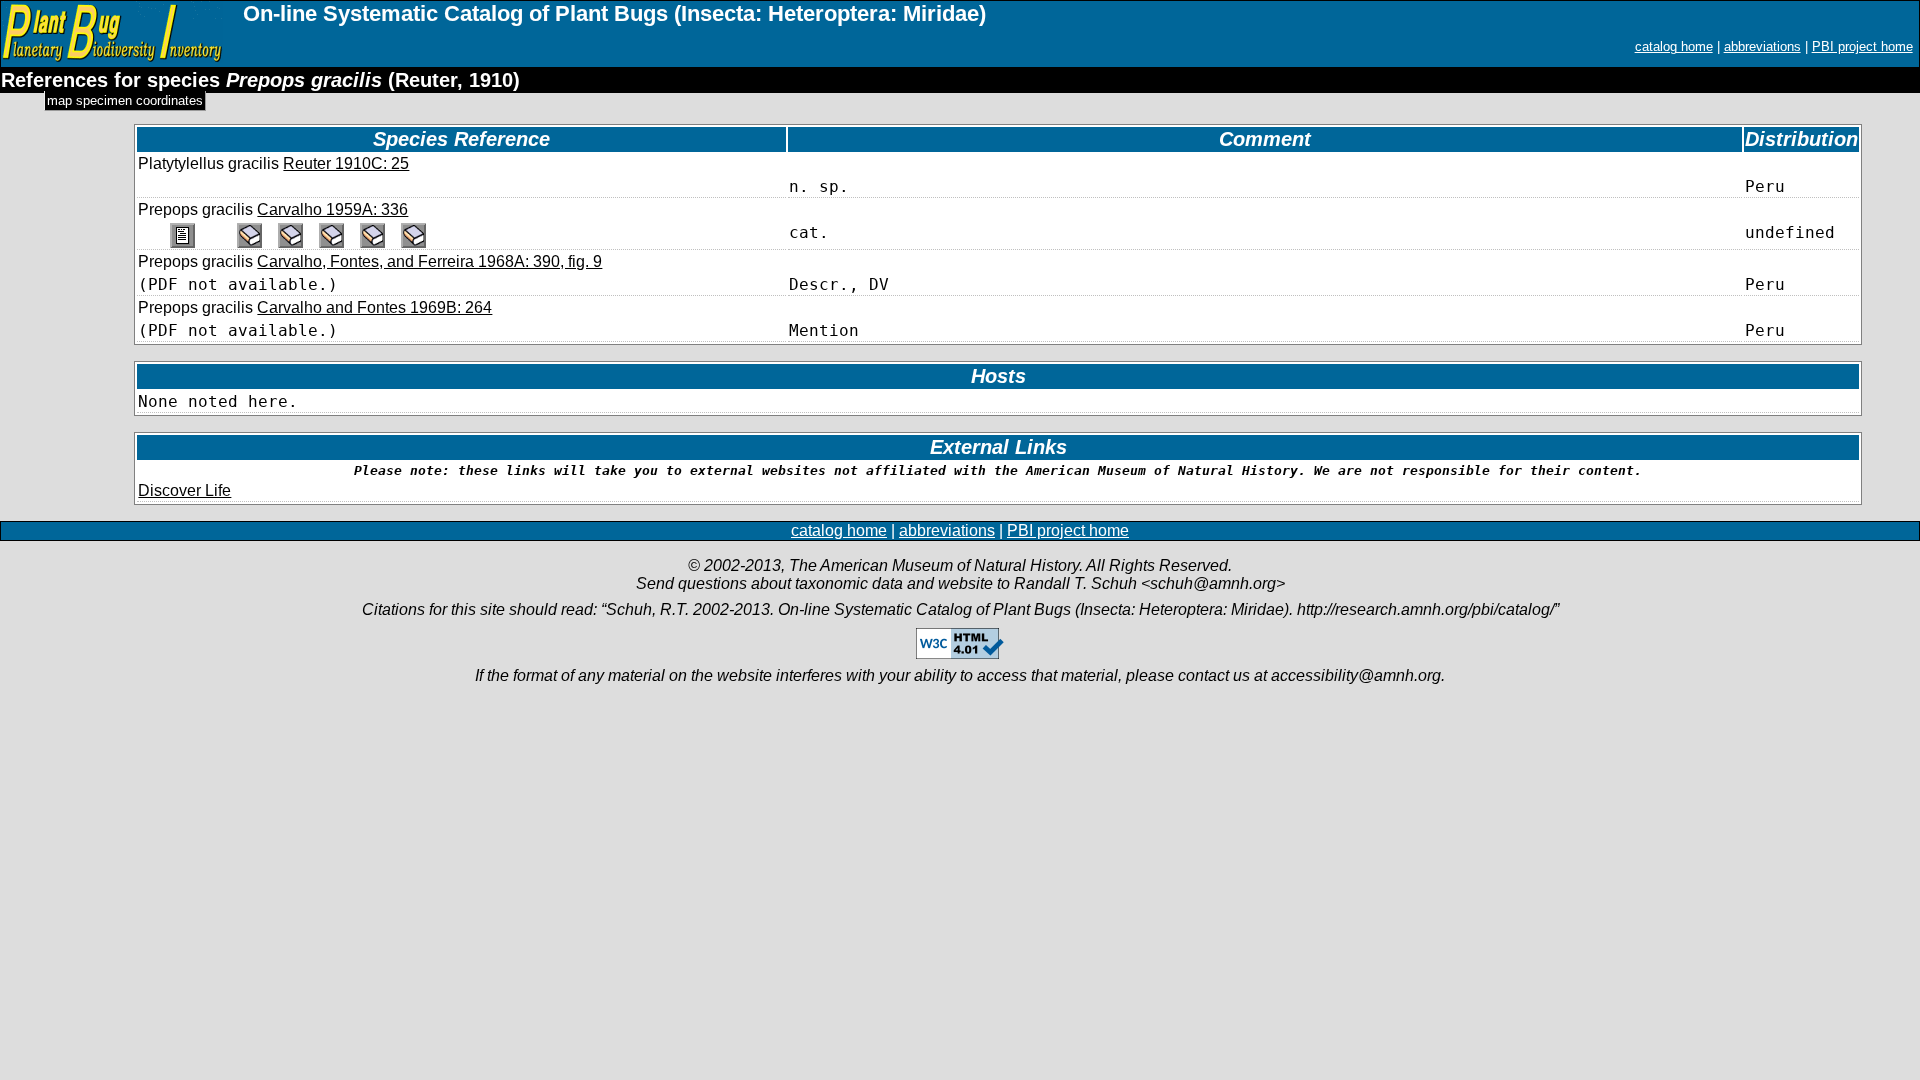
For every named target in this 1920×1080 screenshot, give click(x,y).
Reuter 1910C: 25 (346, 163)
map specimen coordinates (125, 100)
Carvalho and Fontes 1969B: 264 (374, 307)
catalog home (1674, 46)
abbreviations (1762, 46)
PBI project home (1862, 46)
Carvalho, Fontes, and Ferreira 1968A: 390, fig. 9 (429, 261)
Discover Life (184, 490)
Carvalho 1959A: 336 (332, 209)
